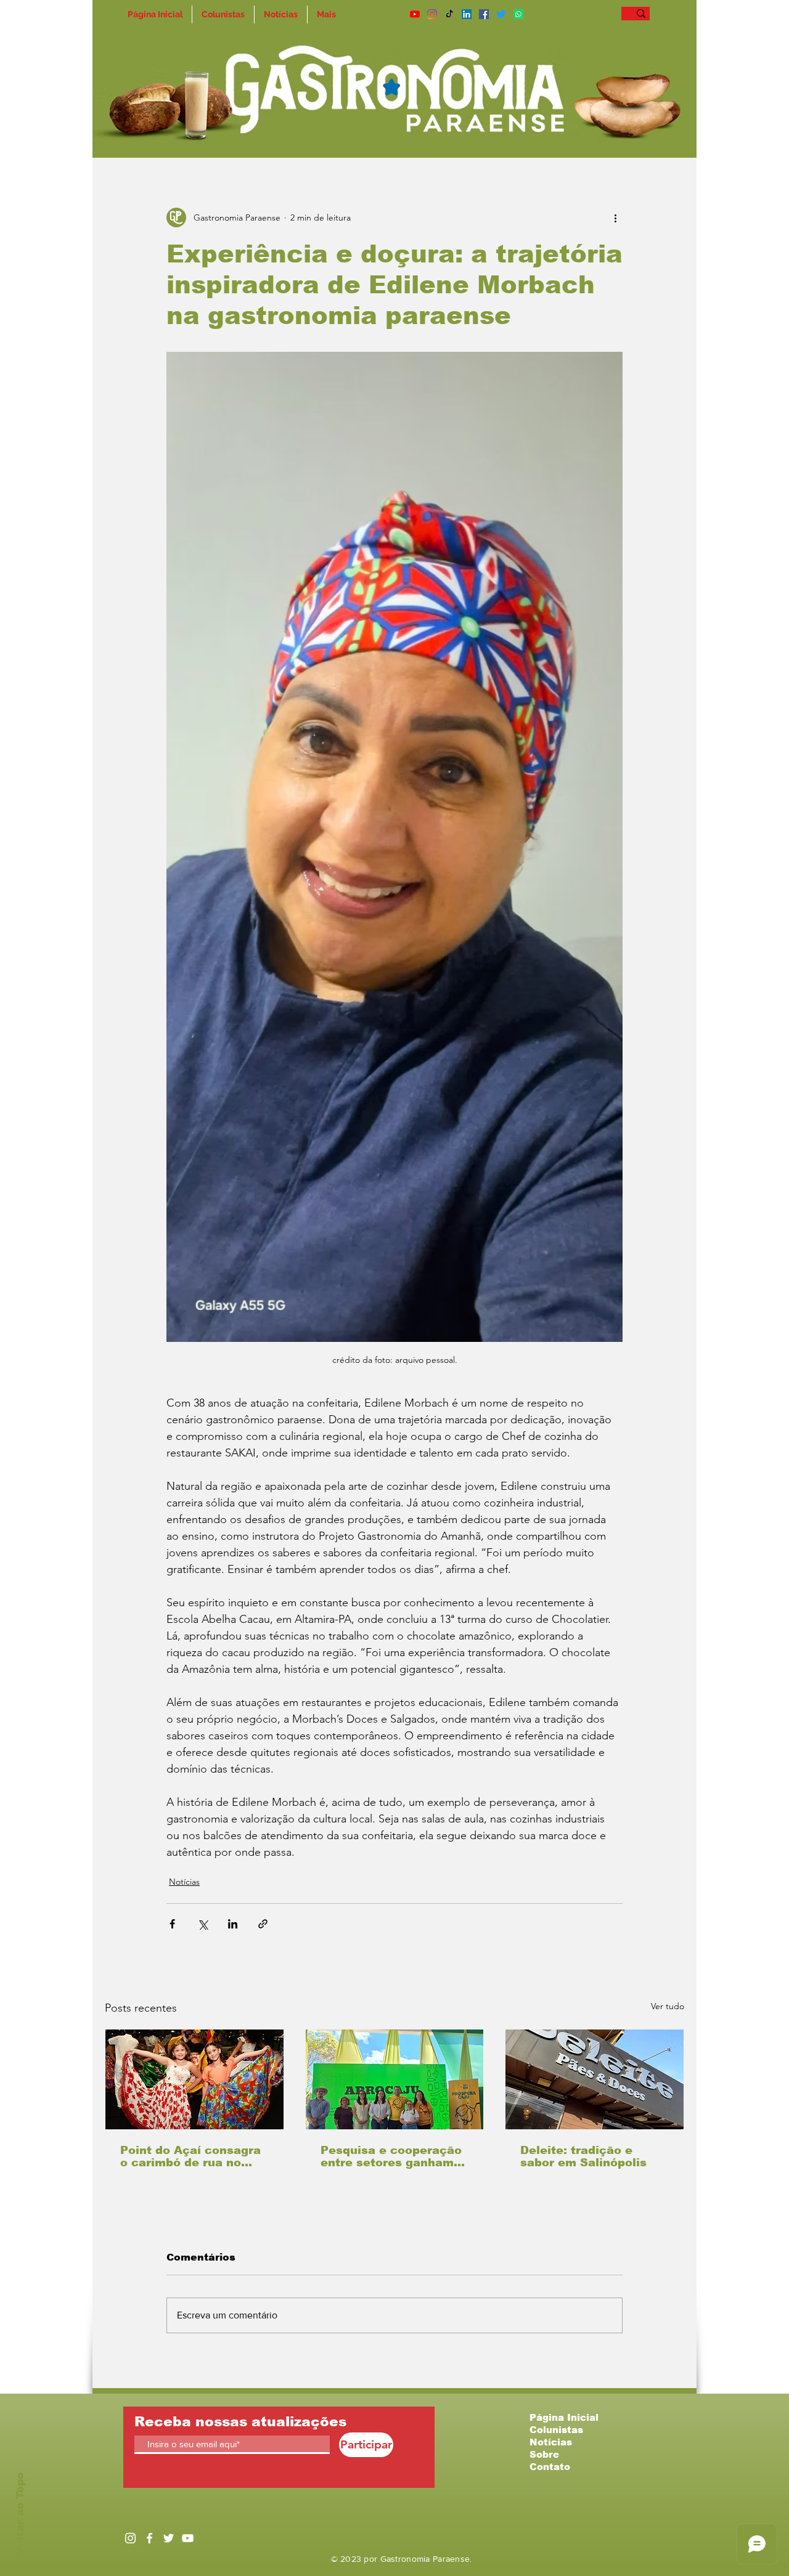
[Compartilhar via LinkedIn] (233, 1924)
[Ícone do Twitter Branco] (169, 2538)
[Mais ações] (615, 217)
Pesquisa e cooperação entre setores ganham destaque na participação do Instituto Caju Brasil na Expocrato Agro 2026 (391, 2156)
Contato (550, 2467)
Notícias (184, 1882)
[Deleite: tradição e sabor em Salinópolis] (595, 2079)
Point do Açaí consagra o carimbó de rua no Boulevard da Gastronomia (190, 2156)
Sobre (544, 2454)
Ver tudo (668, 2006)
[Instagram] (432, 14)
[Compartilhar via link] (263, 1924)
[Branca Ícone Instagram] (130, 2538)
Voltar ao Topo (20, 2514)
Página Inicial (564, 2417)
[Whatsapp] (518, 14)
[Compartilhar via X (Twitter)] (202, 1924)
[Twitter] (501, 14)
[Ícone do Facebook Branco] (149, 2538)
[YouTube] (415, 14)
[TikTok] (449, 14)
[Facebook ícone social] (484, 14)
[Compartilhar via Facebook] (172, 1924)
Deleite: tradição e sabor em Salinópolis (583, 2156)
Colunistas (556, 2430)
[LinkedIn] (467, 14)
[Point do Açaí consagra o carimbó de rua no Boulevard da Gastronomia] (194, 2079)
